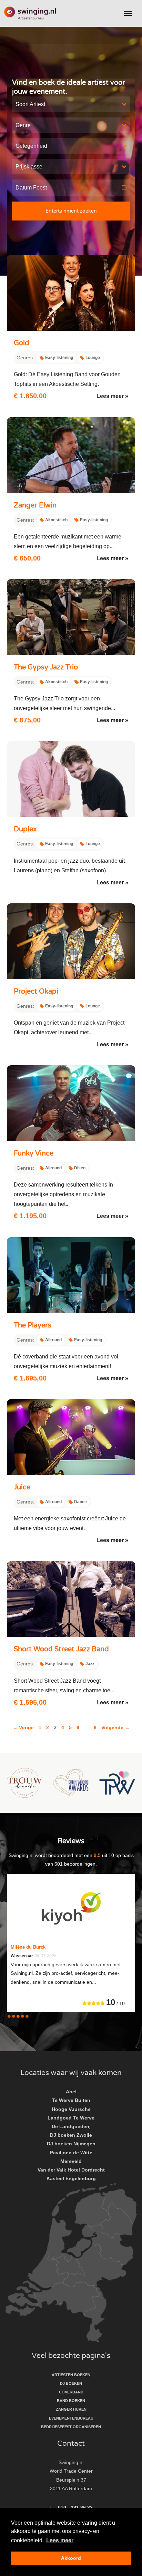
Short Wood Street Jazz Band (61, 1649)
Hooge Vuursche (71, 2109)
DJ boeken (71, 2383)
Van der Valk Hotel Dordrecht (71, 2170)
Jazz (90, 1664)
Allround (53, 1168)
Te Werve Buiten (71, 2100)
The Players (33, 1325)
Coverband (71, 2392)
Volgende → (115, 1727)
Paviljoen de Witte (71, 2153)
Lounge (93, 358)
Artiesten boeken (71, 2375)
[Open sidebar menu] (128, 13)
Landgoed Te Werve (71, 2118)
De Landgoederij (71, 2126)
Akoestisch (56, 520)
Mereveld (71, 2161)
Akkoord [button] (71, 2558)
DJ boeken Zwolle (71, 2135)
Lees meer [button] (60, 2540)
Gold (22, 343)
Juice (22, 1487)
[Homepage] (30, 14)
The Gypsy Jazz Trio (46, 667)
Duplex (25, 829)
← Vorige (23, 1727)
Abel (71, 2092)
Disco (80, 1168)
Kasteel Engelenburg (71, 2178)
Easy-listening (59, 358)
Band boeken (71, 2401)
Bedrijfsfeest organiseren (71, 2427)
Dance (80, 1502)
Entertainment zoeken (71, 211)
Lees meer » (112, 396)
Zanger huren (71, 2409)
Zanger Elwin (35, 505)
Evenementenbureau (71, 2418)
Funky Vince (34, 1153)
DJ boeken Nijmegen (71, 2144)
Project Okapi (36, 992)
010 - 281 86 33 (75, 2507)
